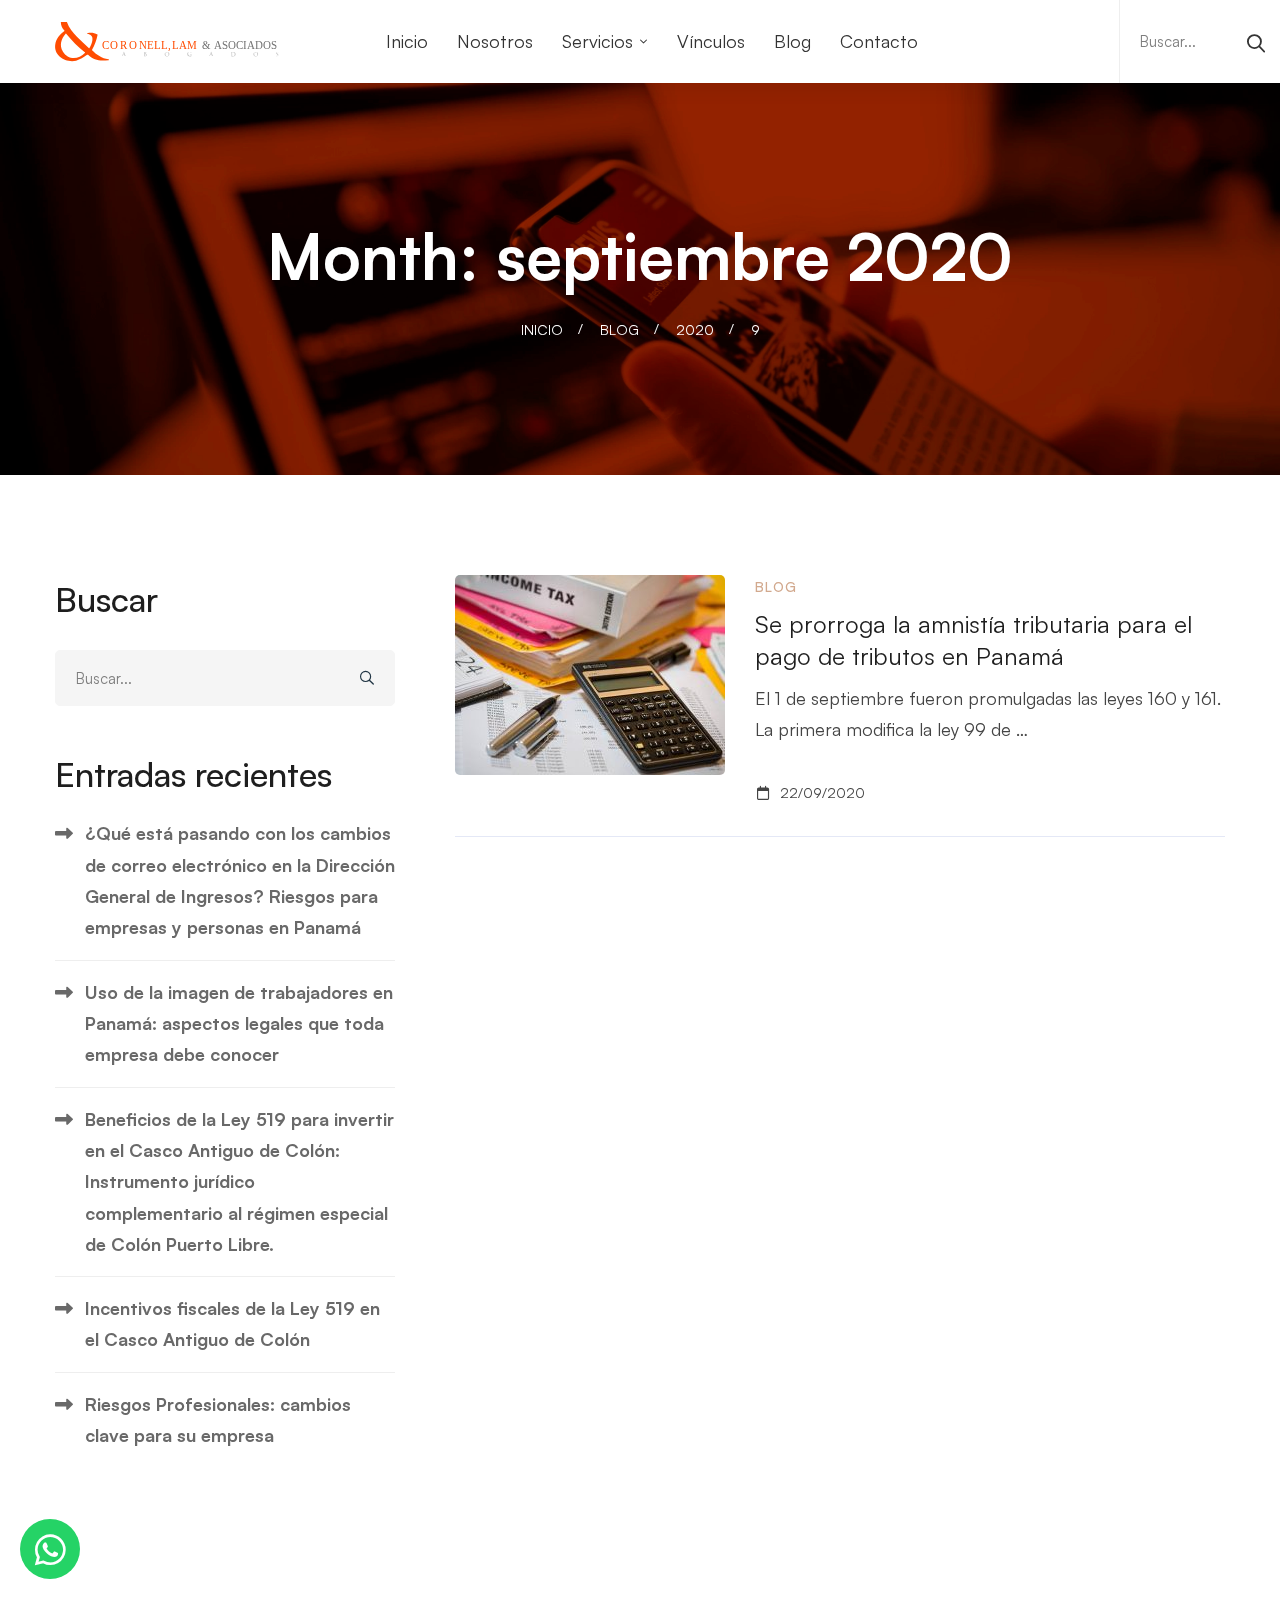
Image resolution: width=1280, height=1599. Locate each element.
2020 (695, 329)
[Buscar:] (1200, 40)
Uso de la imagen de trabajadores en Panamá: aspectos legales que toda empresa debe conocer (239, 1023)
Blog (619, 329)
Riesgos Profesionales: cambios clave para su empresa (218, 1419)
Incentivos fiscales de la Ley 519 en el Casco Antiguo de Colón (232, 1323)
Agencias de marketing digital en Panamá (889, 1583)
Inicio (542, 329)
